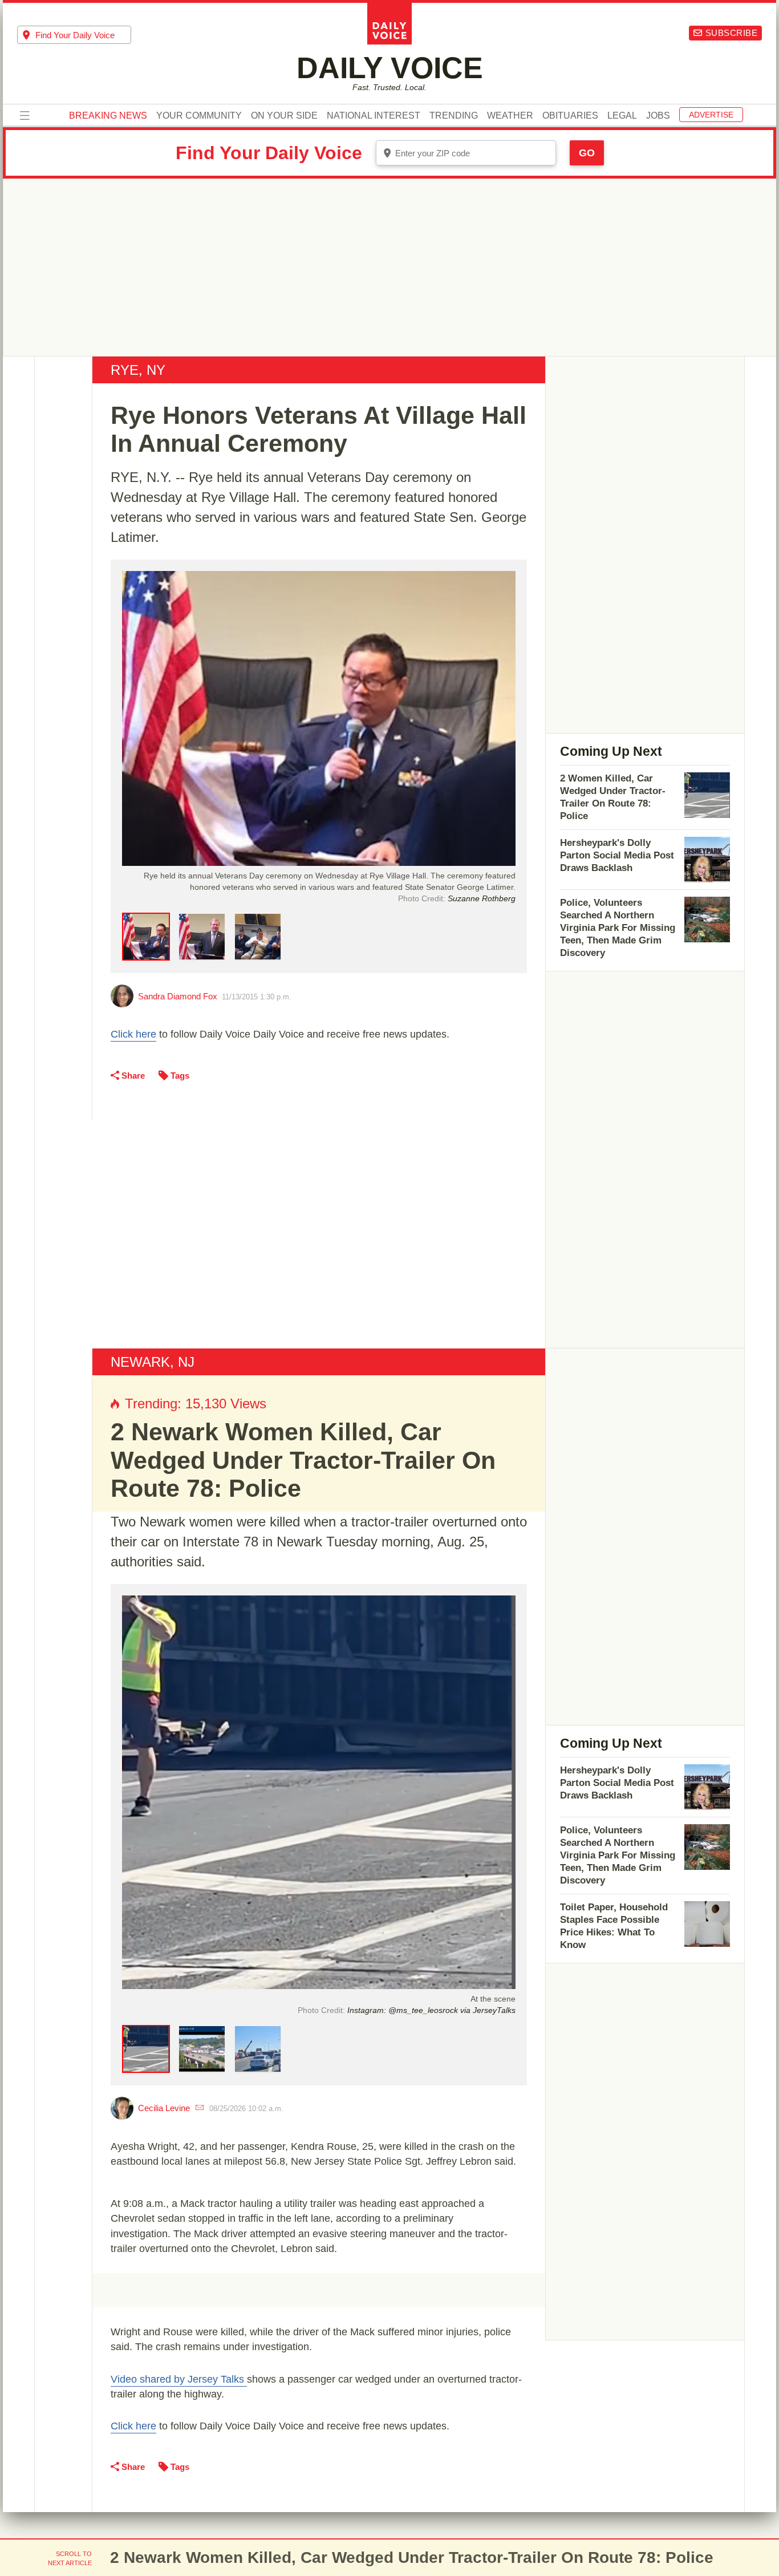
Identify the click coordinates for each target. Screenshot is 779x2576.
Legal (622, 116)
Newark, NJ (153, 1362)
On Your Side (284, 116)
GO (587, 153)
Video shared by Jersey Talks (179, 2379)
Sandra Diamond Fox (178, 996)
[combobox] (74, 35)
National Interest (374, 116)
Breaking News (108, 116)
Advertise (711, 115)
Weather (510, 116)
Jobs (658, 116)
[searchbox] (83, 35)
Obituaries (570, 116)
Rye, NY (138, 370)
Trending (454, 116)
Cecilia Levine (164, 2108)
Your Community (199, 116)
